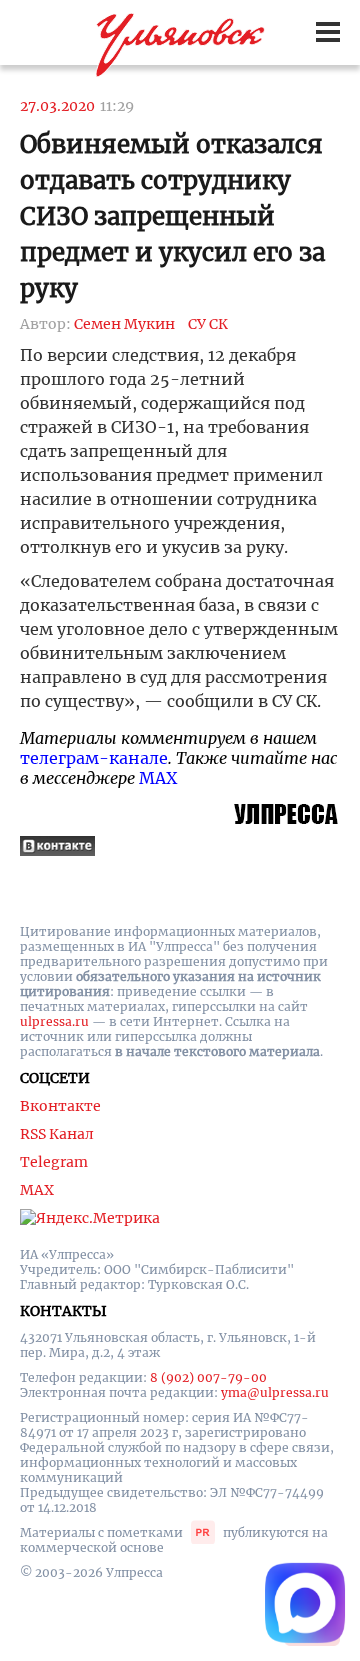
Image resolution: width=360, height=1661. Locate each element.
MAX (158, 778)
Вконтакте (60, 1106)
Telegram (54, 1162)
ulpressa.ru (54, 1021)
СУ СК (208, 324)
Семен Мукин (124, 324)
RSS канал (57, 1134)
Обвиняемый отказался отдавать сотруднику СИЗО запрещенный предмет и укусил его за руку (172, 216)
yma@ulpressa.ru (275, 1392)
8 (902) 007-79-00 (208, 1377)
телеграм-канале (94, 758)
